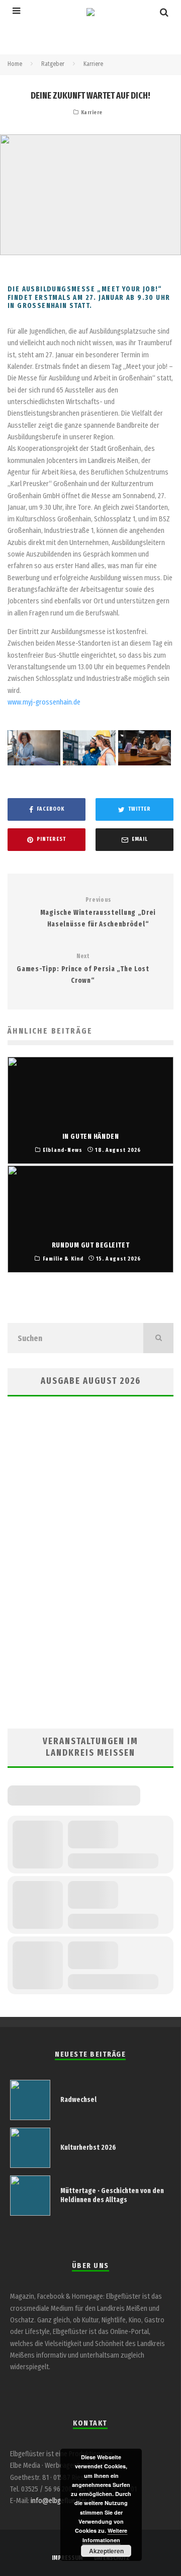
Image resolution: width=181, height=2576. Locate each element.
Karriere (92, 112)
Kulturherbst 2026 (88, 2148)
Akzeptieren (106, 2551)
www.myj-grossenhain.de (44, 702)
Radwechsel (78, 2100)
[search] (158, 1338)
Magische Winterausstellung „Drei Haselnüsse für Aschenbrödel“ (98, 912)
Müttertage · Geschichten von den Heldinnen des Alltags (112, 2195)
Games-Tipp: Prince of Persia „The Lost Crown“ (83, 969)
